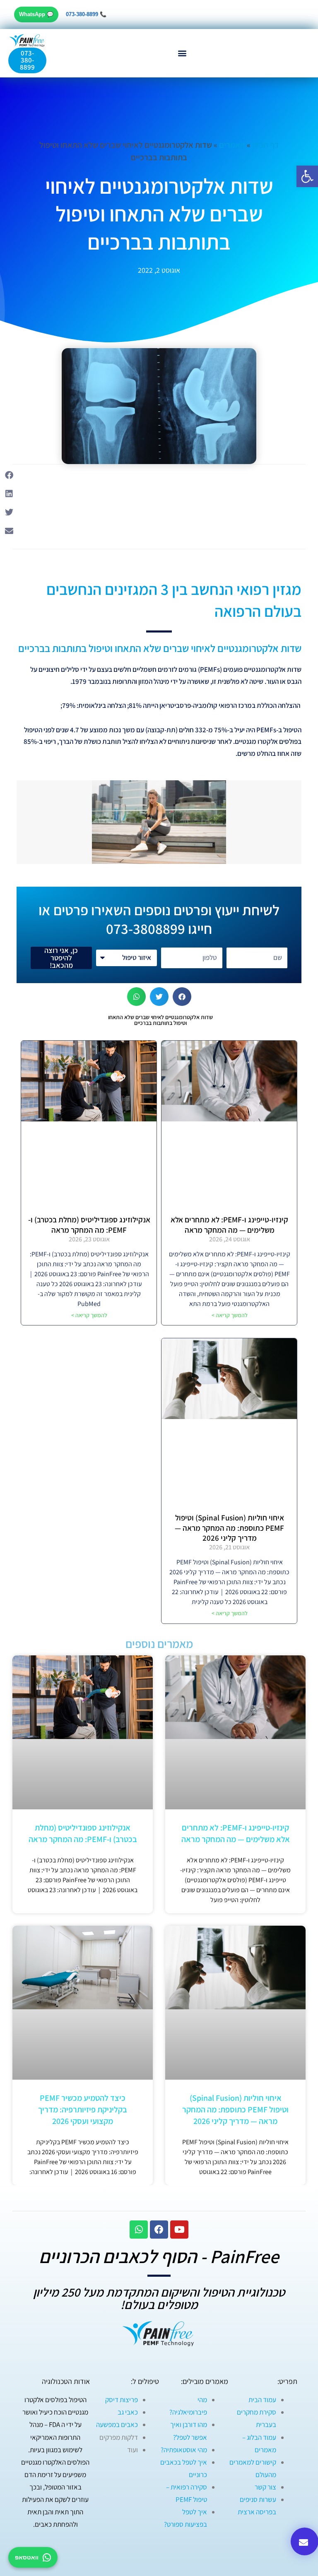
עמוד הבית (262, 2400)
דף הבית (266, 145)
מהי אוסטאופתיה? (184, 2450)
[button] (182, 53)
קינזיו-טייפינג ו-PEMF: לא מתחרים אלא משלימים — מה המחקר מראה (229, 1225)
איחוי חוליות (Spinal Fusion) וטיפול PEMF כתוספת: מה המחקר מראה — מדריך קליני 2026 (229, 1528)
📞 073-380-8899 (86, 14)
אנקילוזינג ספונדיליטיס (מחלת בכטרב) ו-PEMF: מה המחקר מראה (89, 1225)
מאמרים (232, 145)
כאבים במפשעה (117, 2424)
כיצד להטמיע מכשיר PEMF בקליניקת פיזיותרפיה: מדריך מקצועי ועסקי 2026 (83, 2109)
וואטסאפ (27, 2557)
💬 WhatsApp (36, 14)
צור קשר (265, 2487)
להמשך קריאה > (230, 1315)
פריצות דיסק (122, 2400)
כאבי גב (128, 2412)
